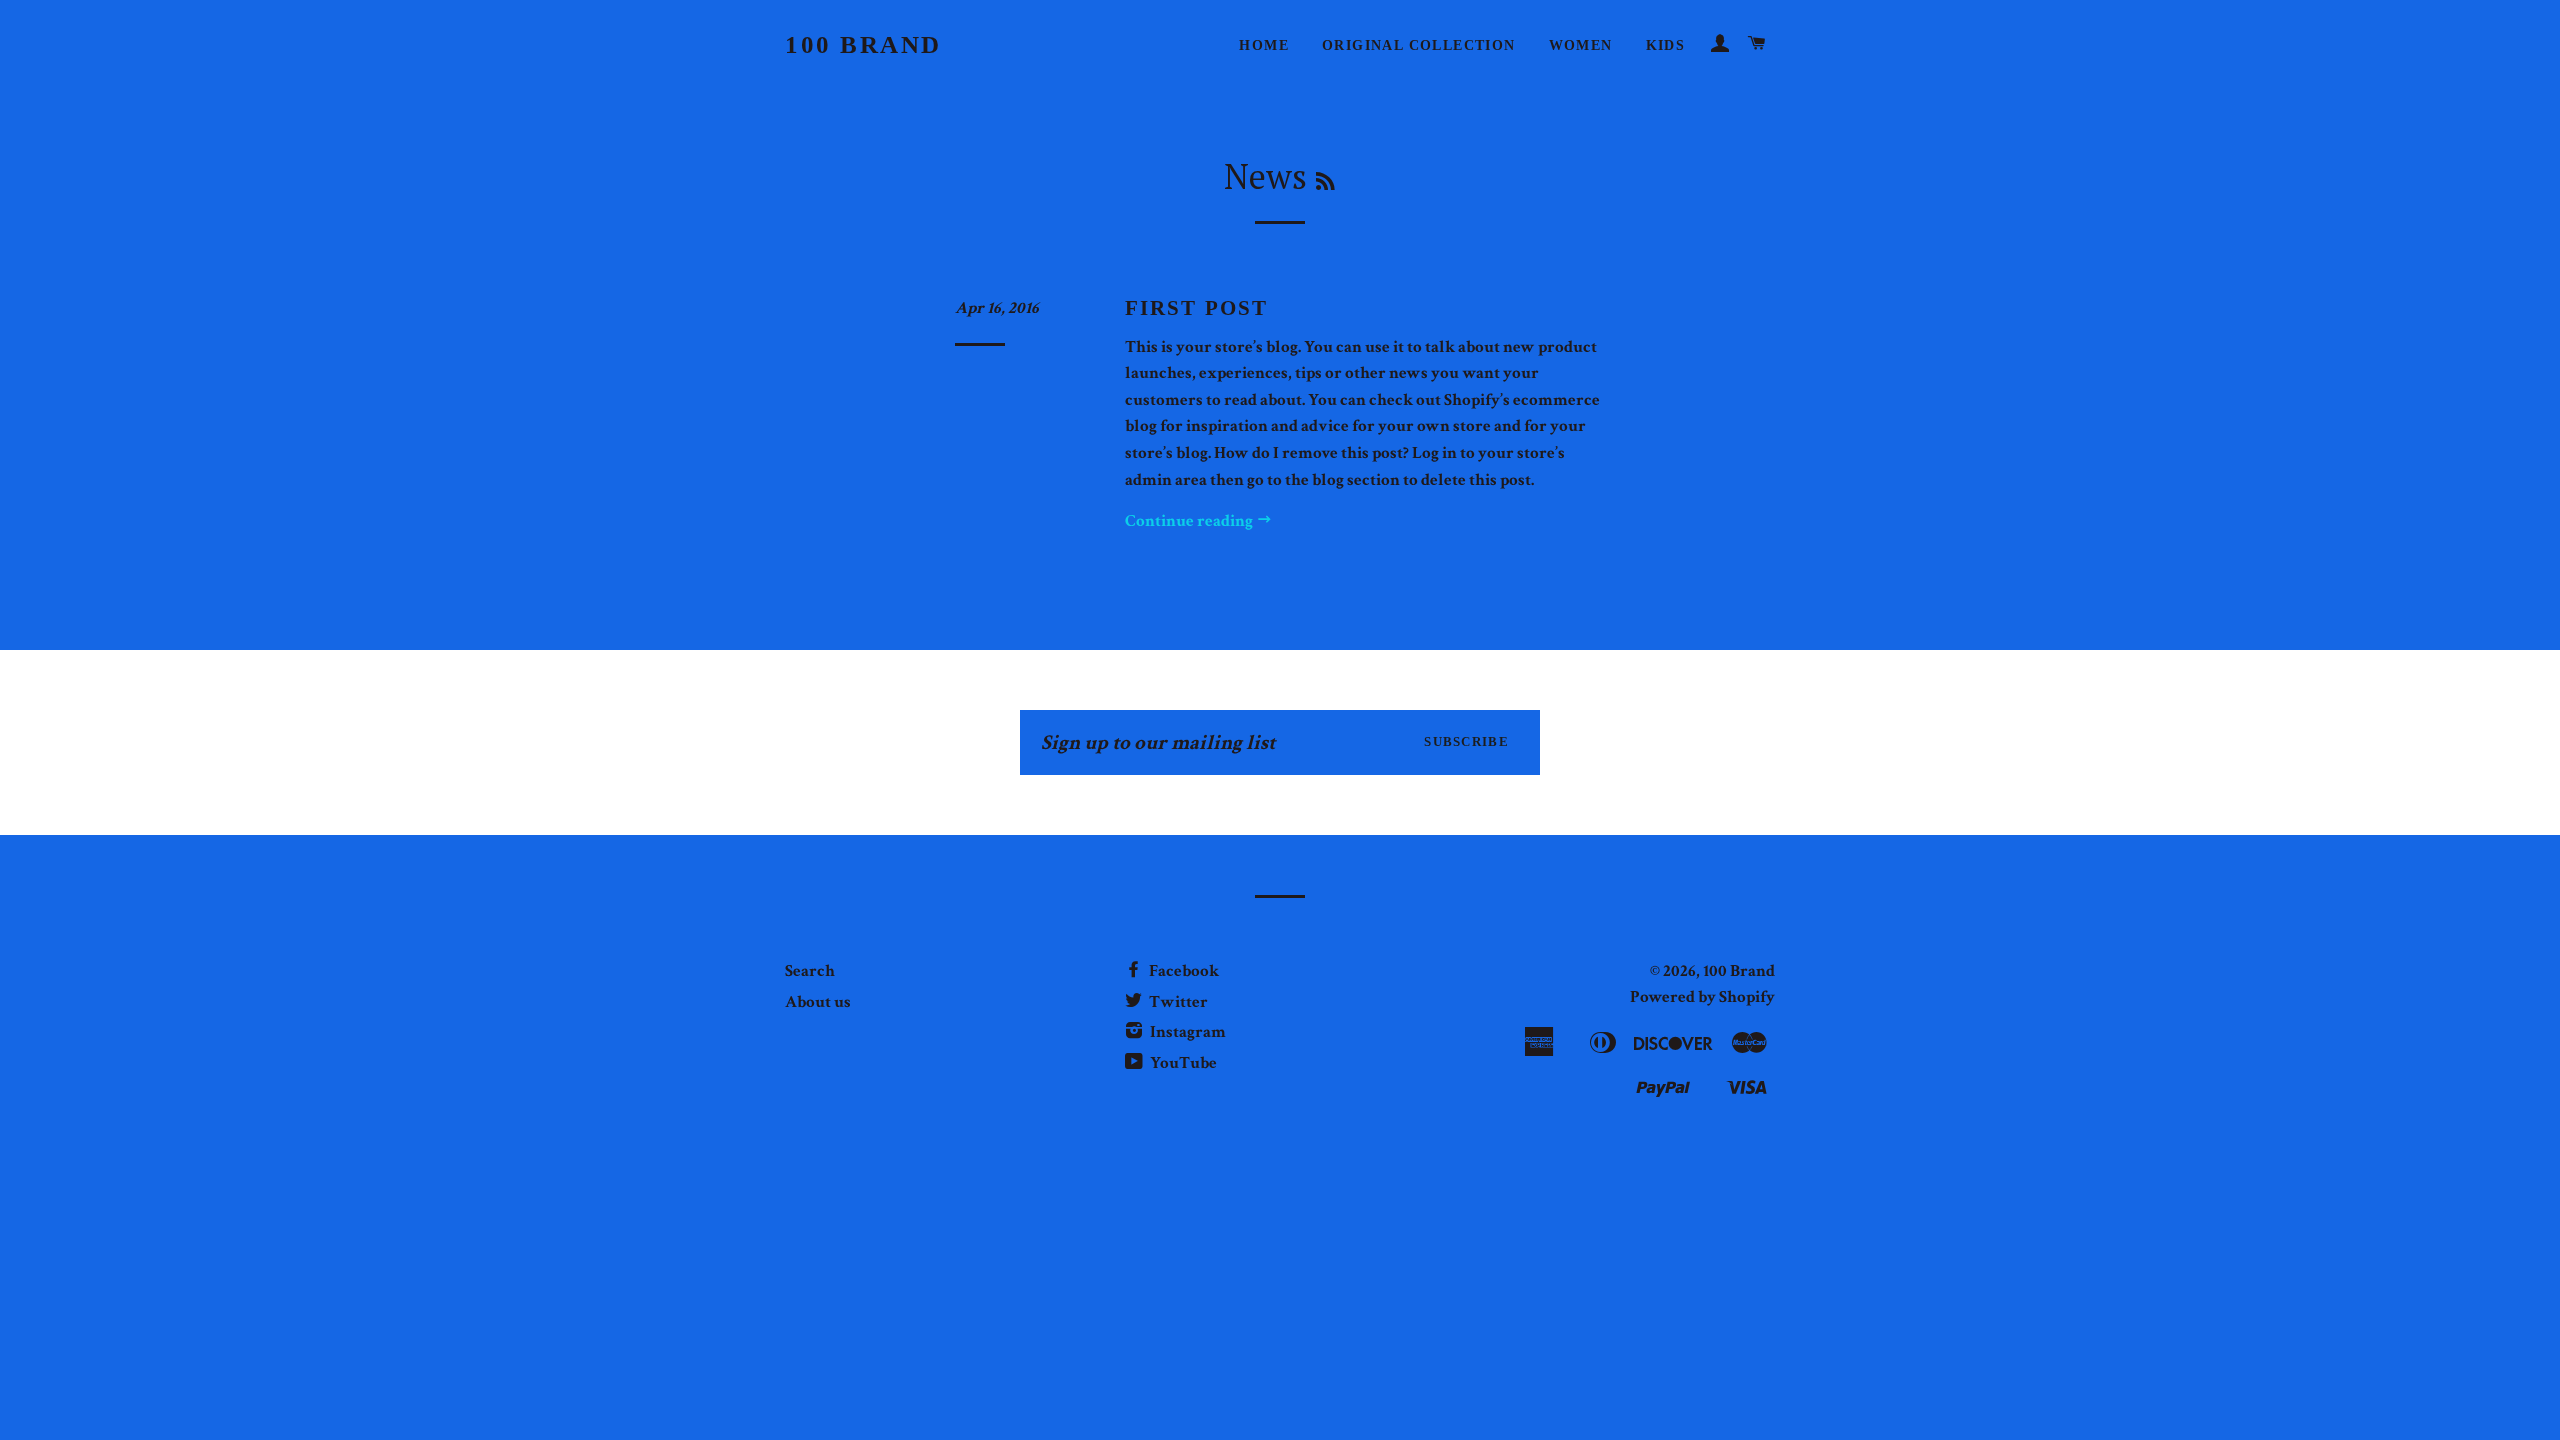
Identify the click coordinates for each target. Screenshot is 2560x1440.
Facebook (1182, 971)
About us (818, 1002)
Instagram (1186, 1032)
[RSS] (1325, 181)
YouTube (1182, 1063)
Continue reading (1190, 521)
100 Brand (863, 44)
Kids (1666, 45)
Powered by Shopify (1702, 997)
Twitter (1177, 1002)
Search (810, 971)
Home (1264, 45)
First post (1196, 308)
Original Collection (1419, 45)
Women (1581, 45)
